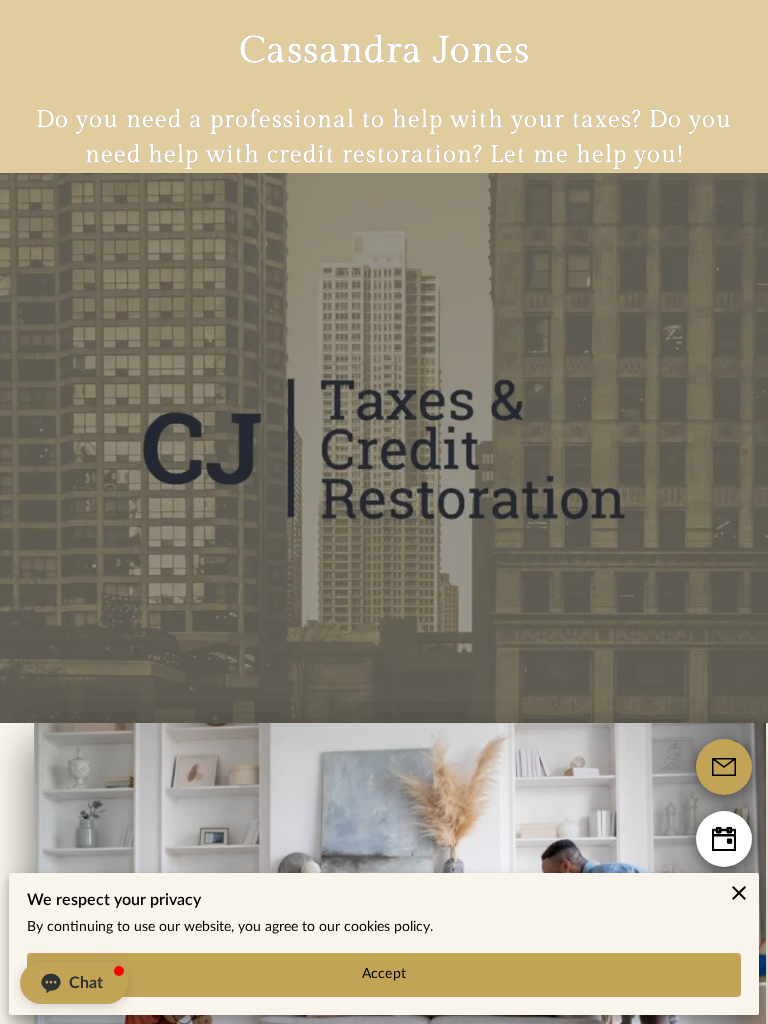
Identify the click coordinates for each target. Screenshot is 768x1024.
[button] (74, 983)
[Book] (724, 839)
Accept (384, 974)
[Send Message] (724, 767)
